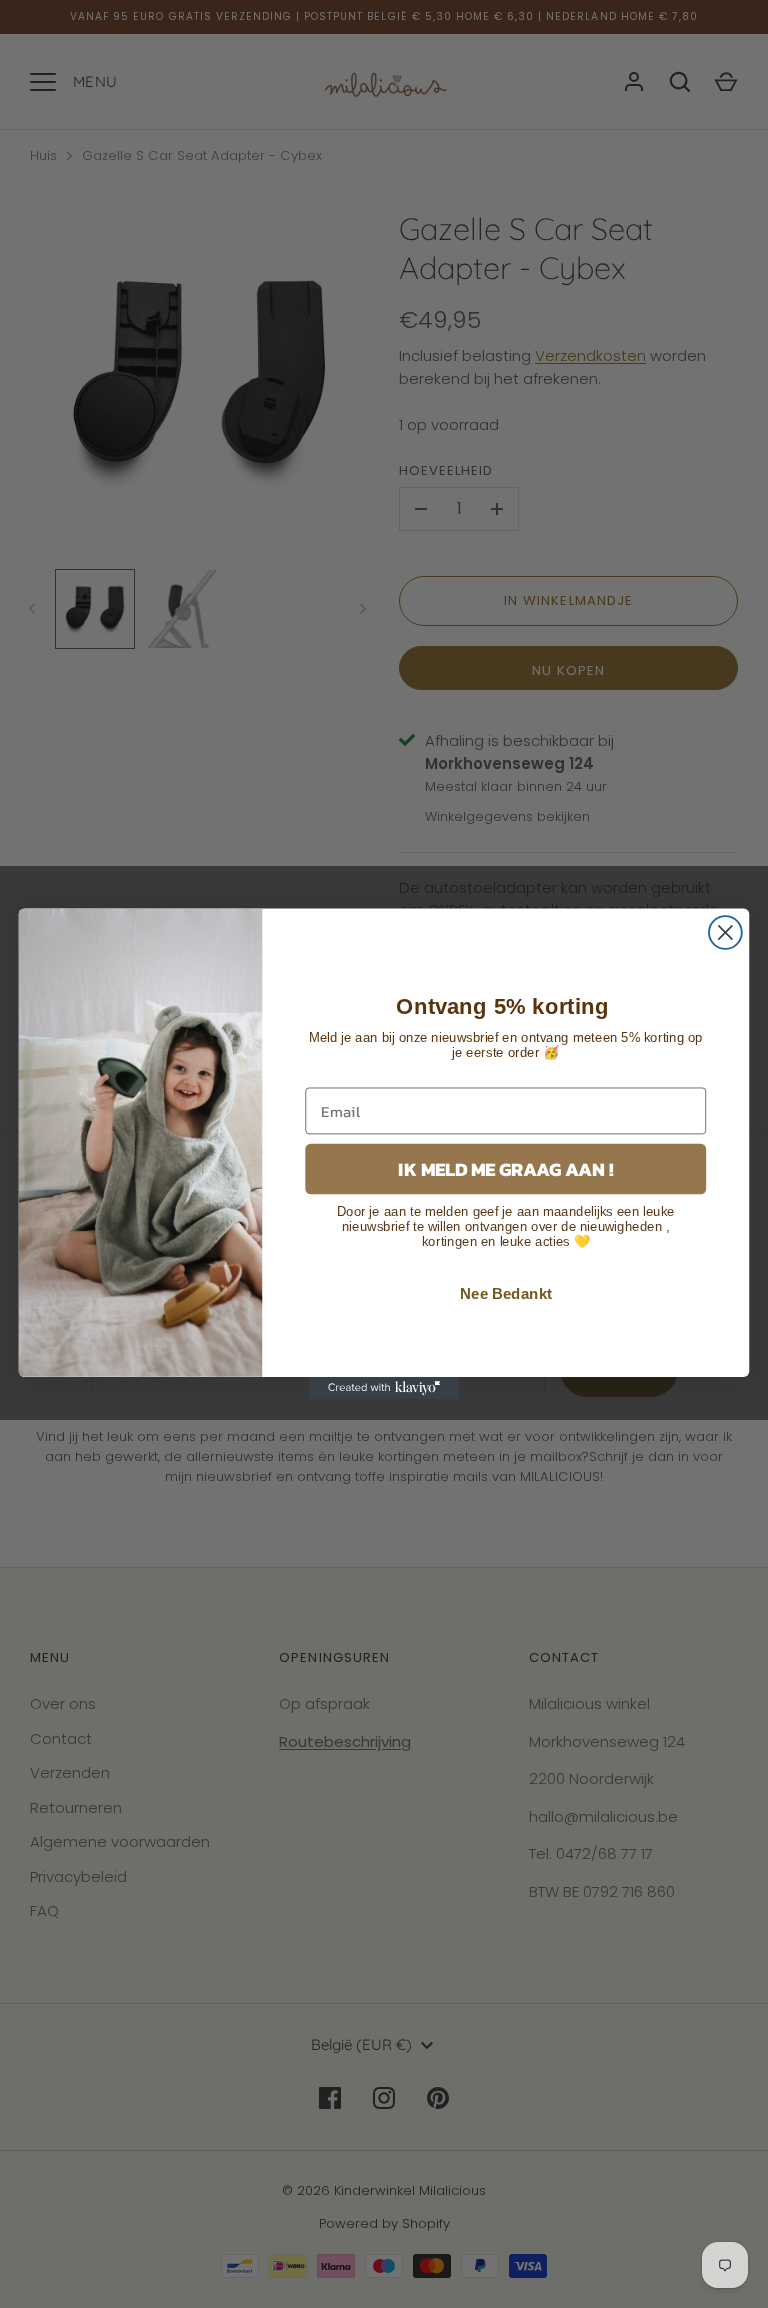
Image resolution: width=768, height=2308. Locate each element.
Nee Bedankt (506, 1294)
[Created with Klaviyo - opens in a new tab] (384, 1388)
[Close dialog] (725, 932)
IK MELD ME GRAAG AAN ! (505, 1169)
